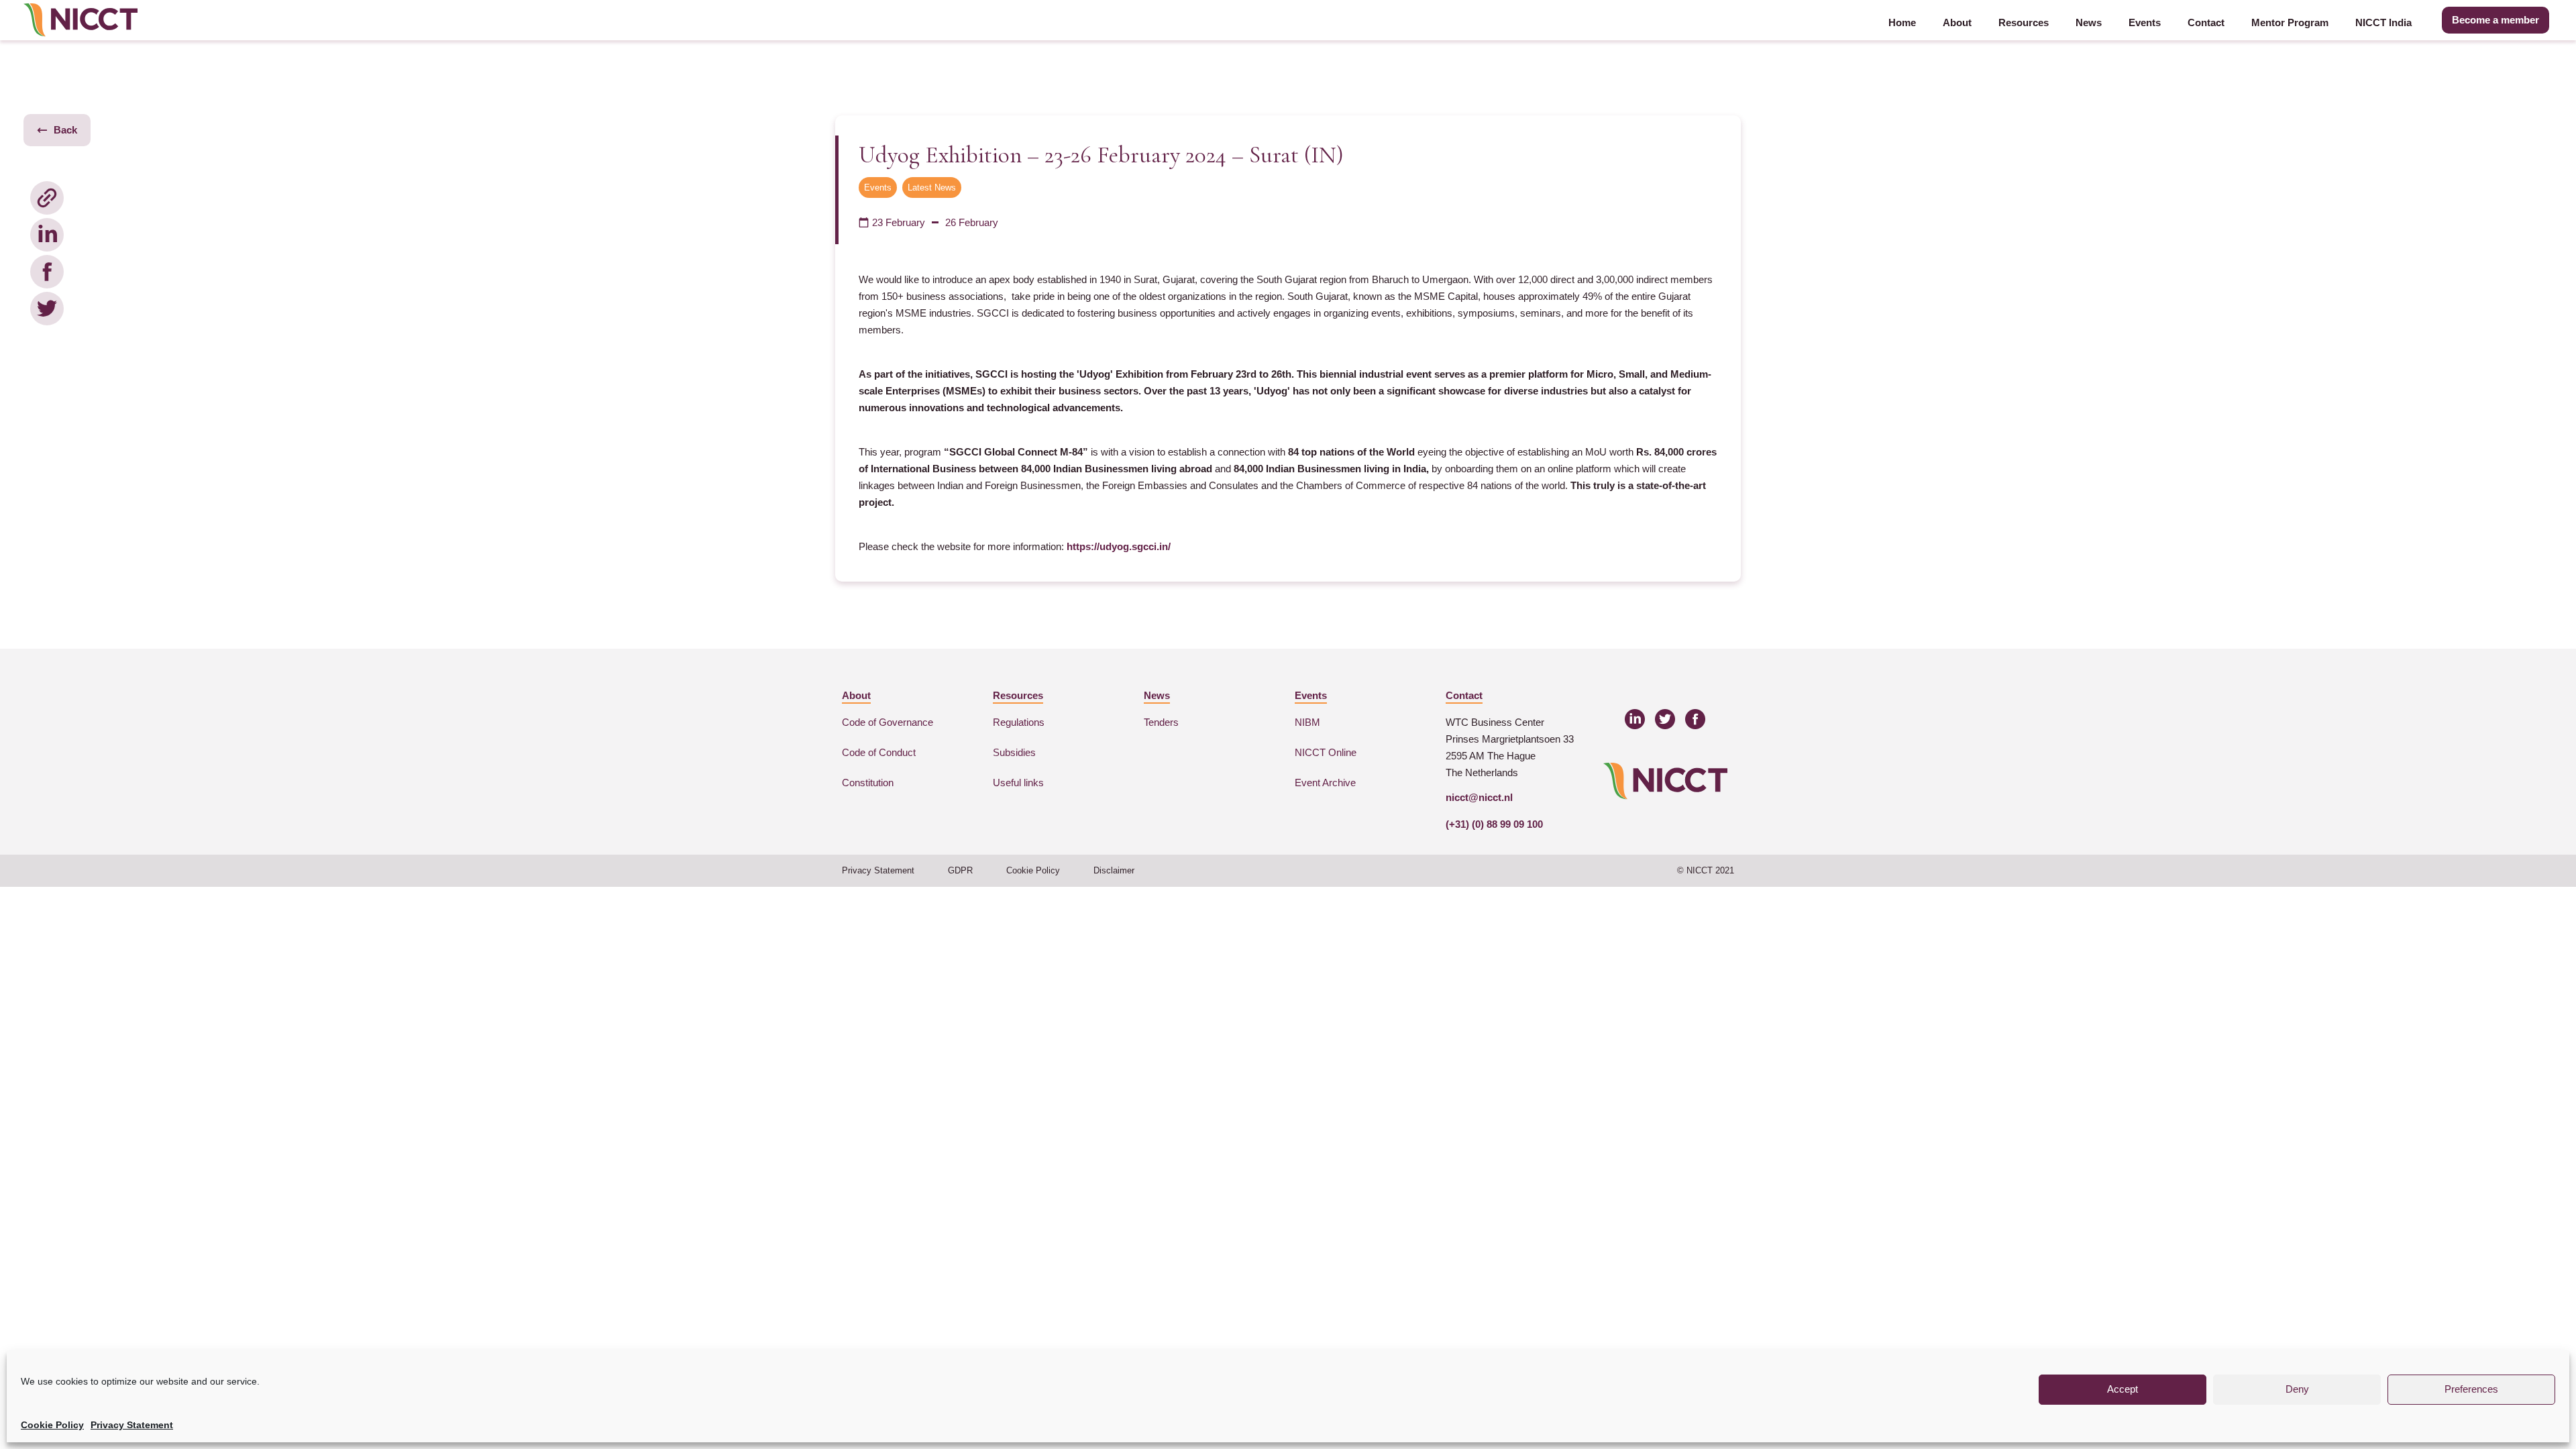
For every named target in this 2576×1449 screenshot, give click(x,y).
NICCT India (2383, 22)
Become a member (2495, 20)
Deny (2297, 1389)
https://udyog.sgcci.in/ (1119, 546)
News (2089, 22)
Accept (2123, 1389)
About (1957, 22)
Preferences (2471, 1389)
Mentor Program (2290, 22)
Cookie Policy (52, 1425)
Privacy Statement (132, 1425)
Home (1902, 22)
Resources (2024, 22)
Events (2145, 22)
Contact (2206, 22)
